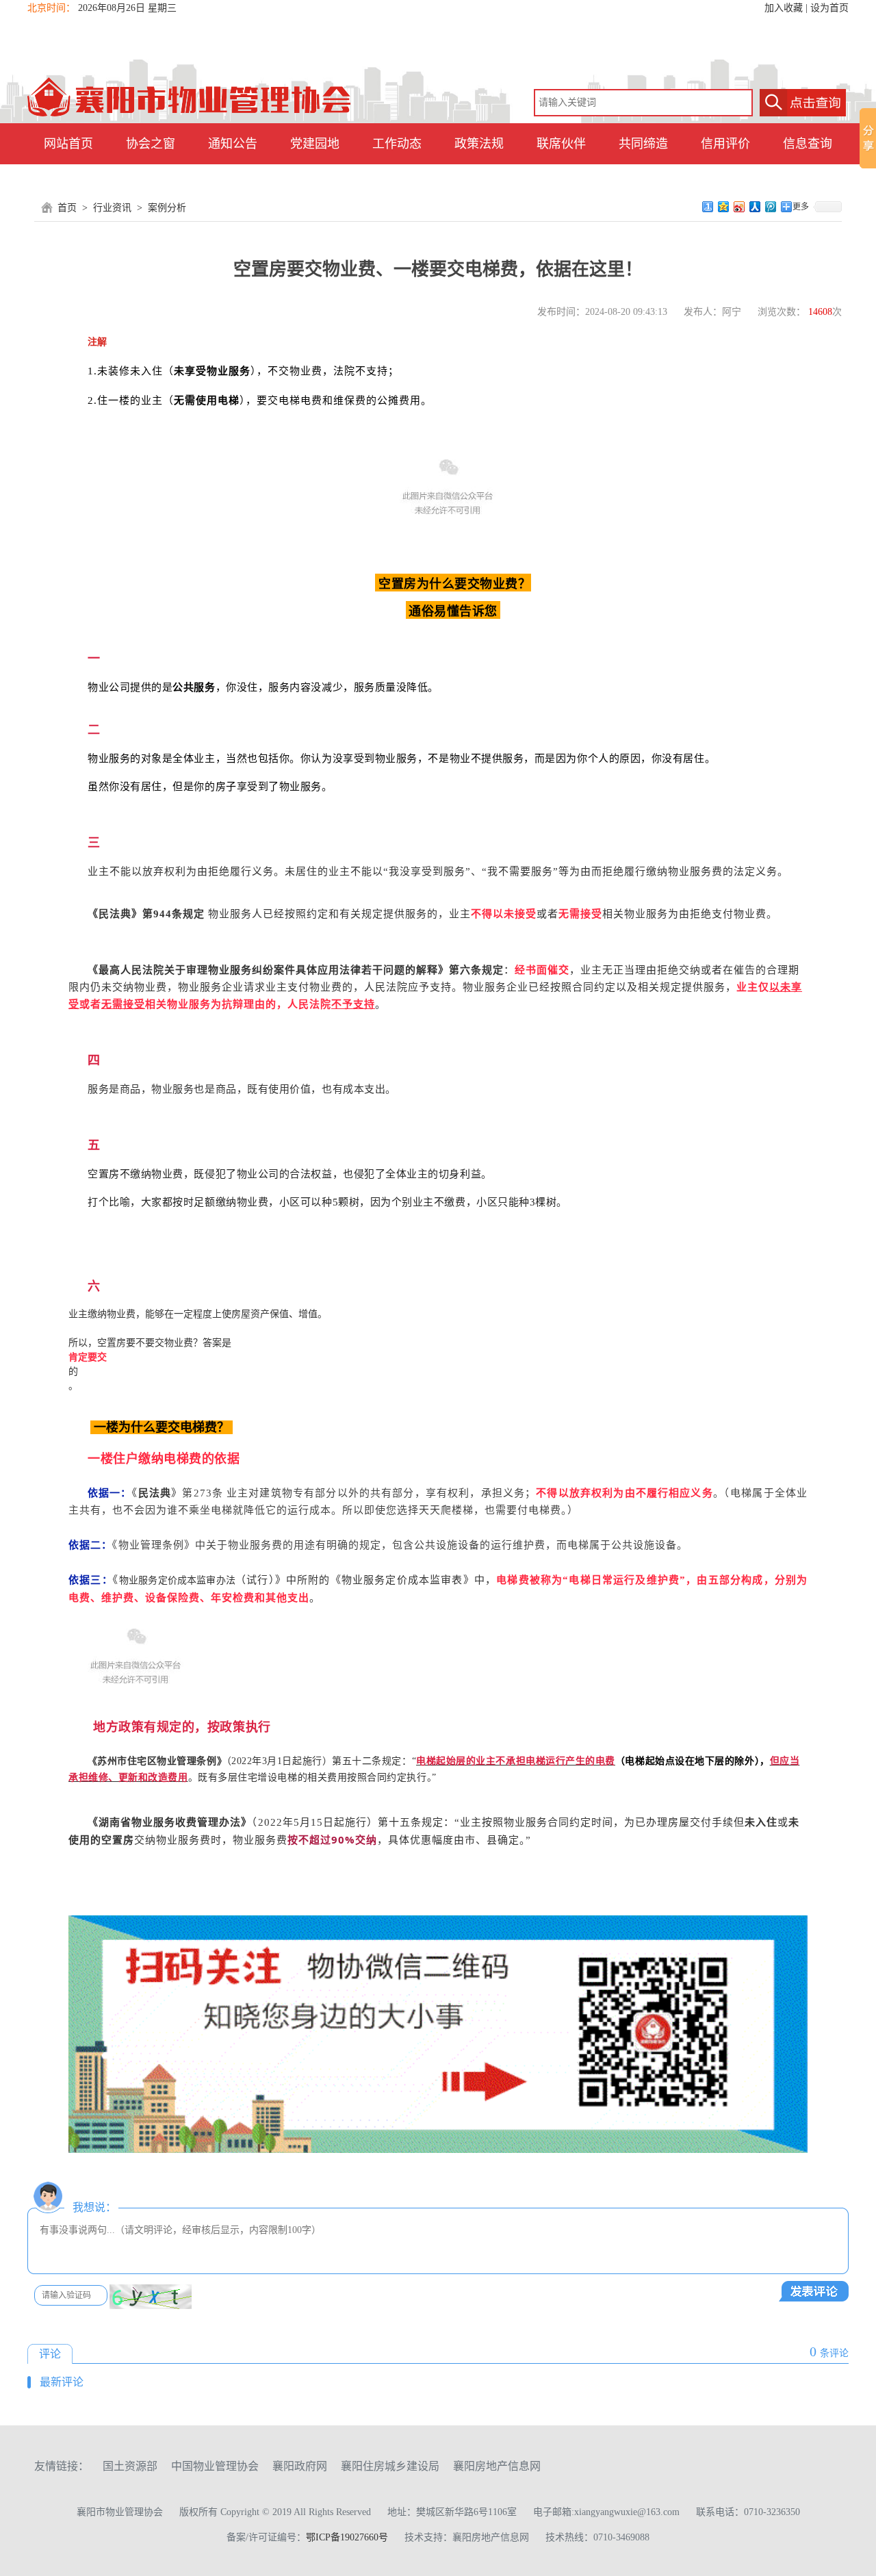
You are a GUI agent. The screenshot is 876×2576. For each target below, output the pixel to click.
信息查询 (808, 144)
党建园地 (315, 144)
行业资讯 (112, 208)
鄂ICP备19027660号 (347, 2537)
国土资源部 (130, 2466)
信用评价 (725, 144)
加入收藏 (784, 8)
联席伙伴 (561, 144)
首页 (67, 208)
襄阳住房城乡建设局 (390, 2466)
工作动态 (397, 144)
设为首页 (829, 8)
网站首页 (68, 144)
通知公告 (233, 144)
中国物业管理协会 (215, 2466)
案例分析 (167, 208)
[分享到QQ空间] (724, 207)
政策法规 (479, 144)
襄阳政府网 (300, 2466)
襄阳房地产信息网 (497, 2466)
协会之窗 (151, 144)
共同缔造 (643, 144)
